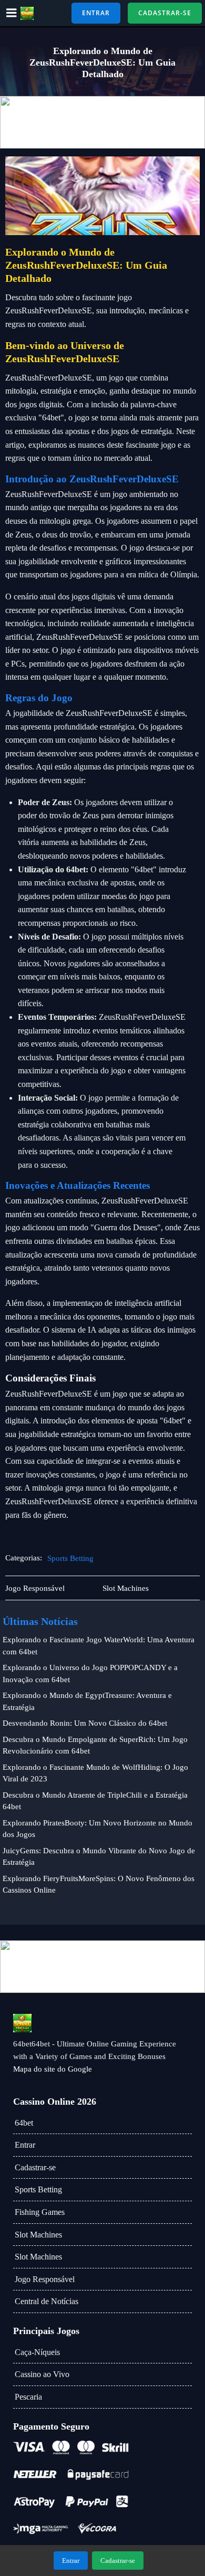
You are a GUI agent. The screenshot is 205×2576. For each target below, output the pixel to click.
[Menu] (12, 13)
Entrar (25, 2145)
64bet (24, 2123)
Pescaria (28, 2397)
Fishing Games (40, 2212)
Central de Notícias (47, 2301)
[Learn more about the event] (102, 122)
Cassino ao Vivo (42, 2374)
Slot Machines (38, 2235)
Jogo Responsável (45, 2279)
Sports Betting (70, 1558)
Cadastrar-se (35, 2167)
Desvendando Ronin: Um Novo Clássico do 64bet (85, 1723)
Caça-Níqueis (37, 2352)
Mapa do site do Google (53, 2069)
